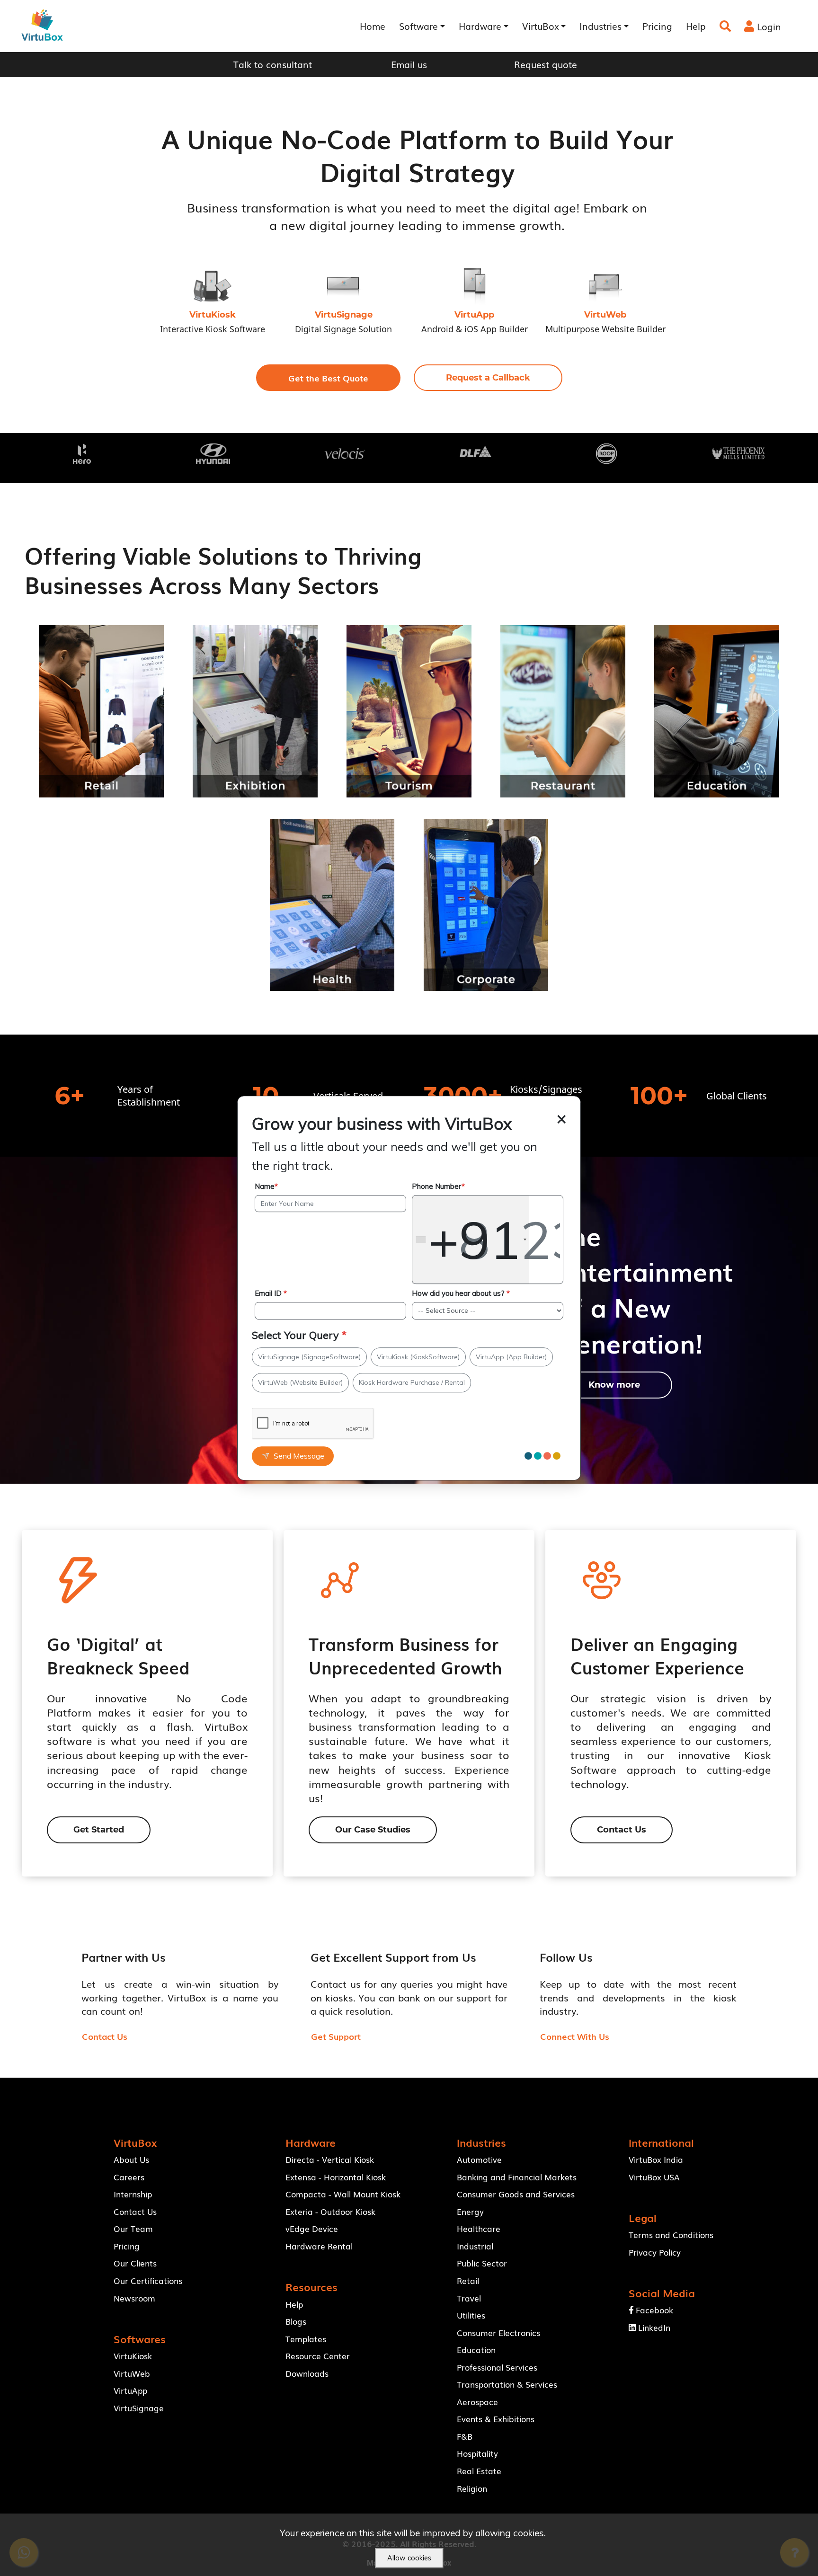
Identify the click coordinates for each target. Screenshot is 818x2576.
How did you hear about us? (461, 1293)
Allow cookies (409, 2558)
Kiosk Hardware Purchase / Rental (412, 1382)
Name (266, 1186)
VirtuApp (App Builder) (511, 1357)
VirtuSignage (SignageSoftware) (309, 1357)
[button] (328, 378)
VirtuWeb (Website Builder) (300, 1382)
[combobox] (471, 1239)
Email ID (271, 1293)
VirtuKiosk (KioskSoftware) (418, 1357)
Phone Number (438, 1186)
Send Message (299, 1456)
